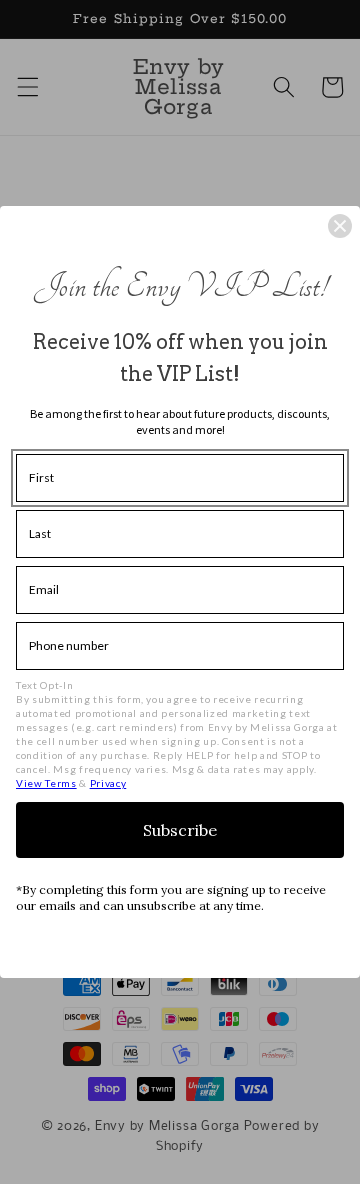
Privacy (108, 783)
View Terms (46, 783)
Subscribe (180, 830)
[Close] (340, 226)
